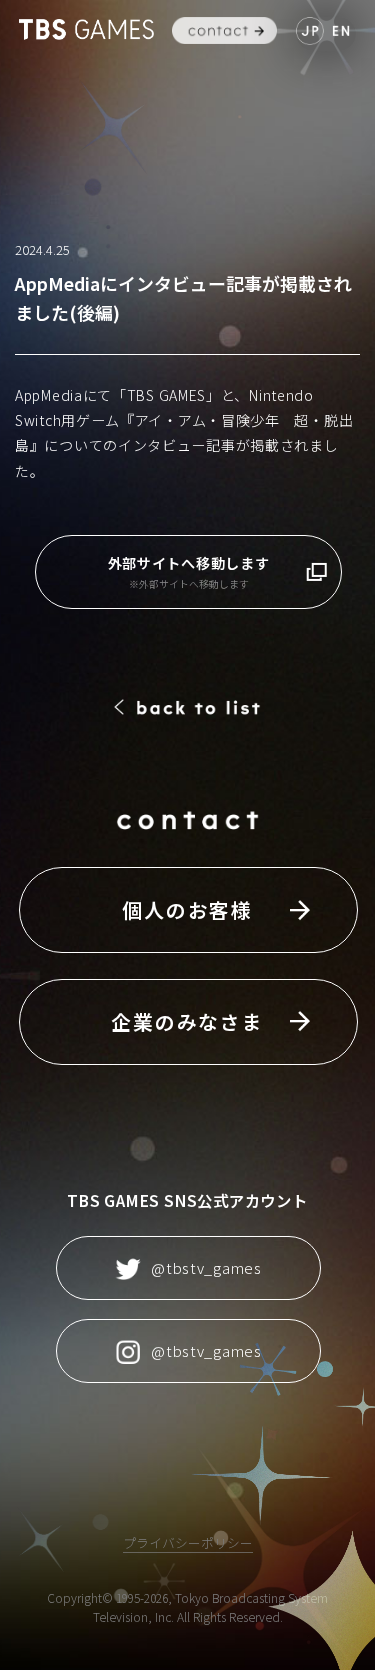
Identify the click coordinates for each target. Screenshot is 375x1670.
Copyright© (80, 1597)
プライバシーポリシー (188, 1542)
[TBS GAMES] (86, 29)
